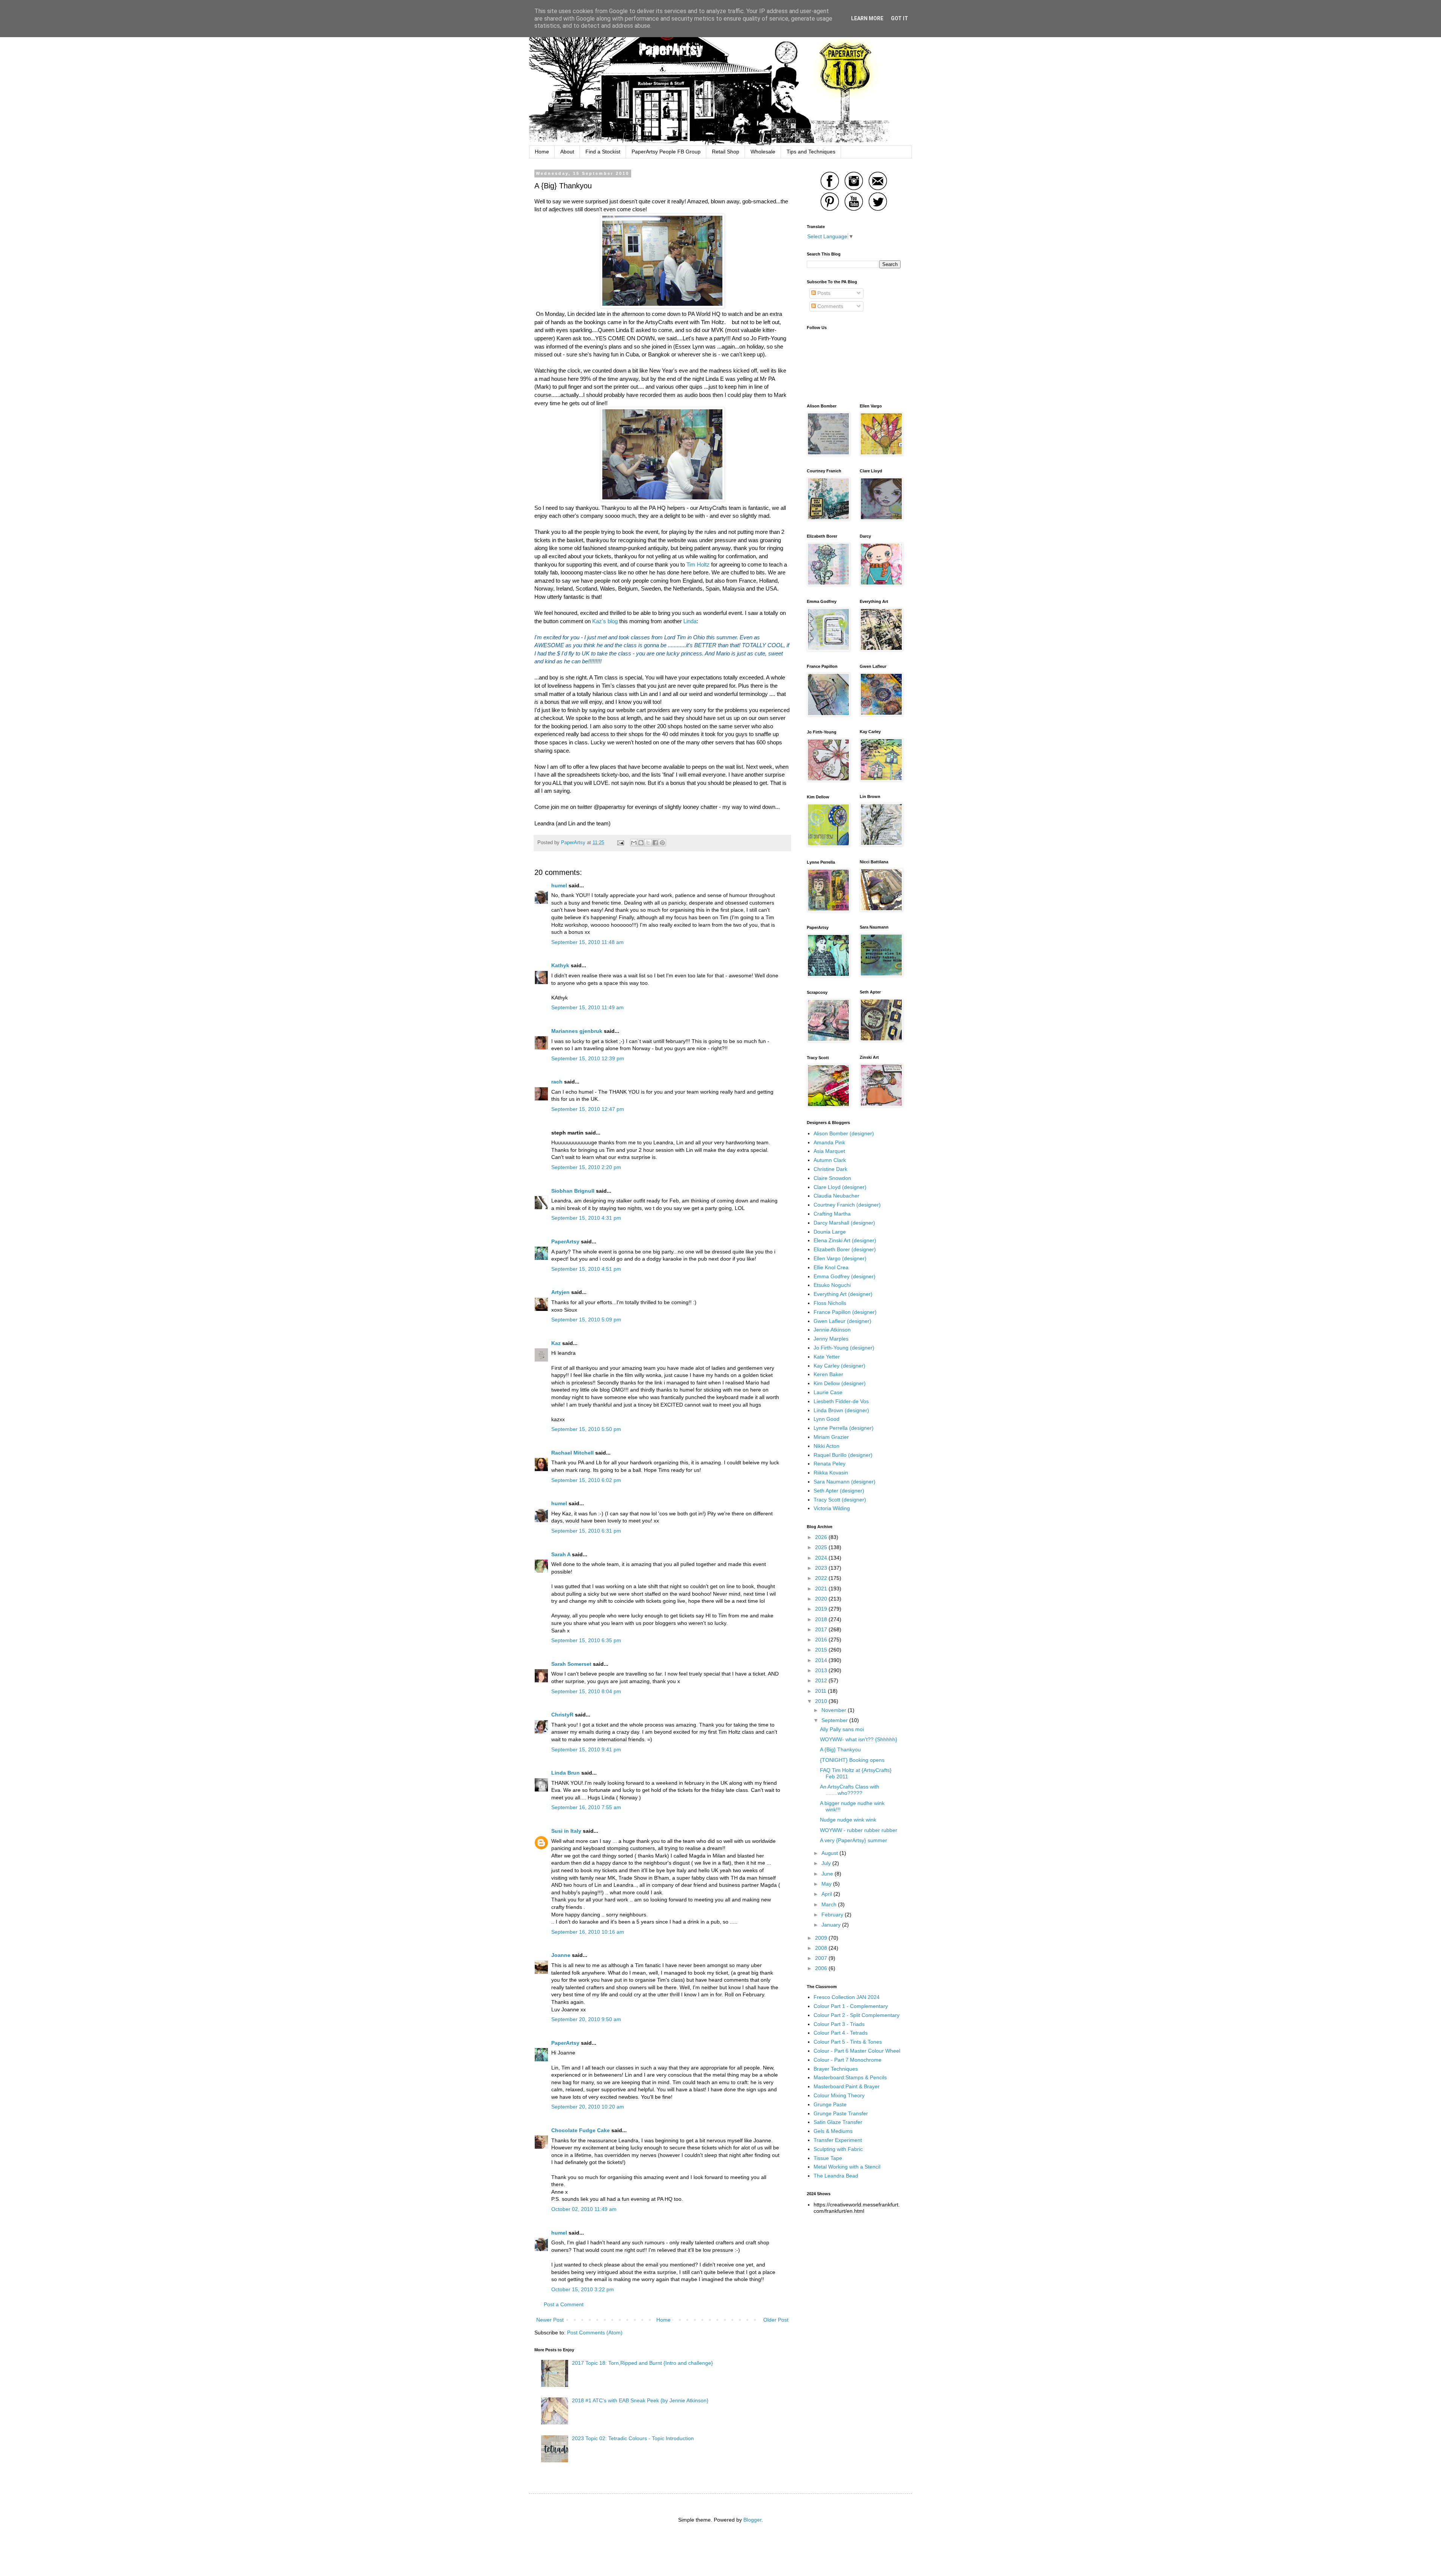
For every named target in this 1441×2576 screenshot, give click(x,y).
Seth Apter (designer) (839, 1491)
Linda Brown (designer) (841, 1410)
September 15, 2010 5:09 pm (586, 1320)
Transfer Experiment (838, 2140)
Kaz (557, 1343)
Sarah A (561, 1554)
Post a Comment (564, 2304)
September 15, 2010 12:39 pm (588, 1058)
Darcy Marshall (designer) (844, 1223)
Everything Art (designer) (843, 1294)
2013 (822, 1670)
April (827, 1894)
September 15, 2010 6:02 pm (586, 1480)
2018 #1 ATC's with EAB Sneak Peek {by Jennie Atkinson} (640, 2400)
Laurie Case (828, 1392)
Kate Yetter (827, 1357)
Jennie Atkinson (832, 1330)
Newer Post (550, 2320)
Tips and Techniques (811, 152)
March (830, 1904)
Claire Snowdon (832, 1178)
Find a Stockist (603, 152)
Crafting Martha (832, 1214)
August (830, 1853)
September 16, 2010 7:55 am (586, 1807)
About (567, 152)
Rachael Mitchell (572, 1453)
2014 (822, 1660)
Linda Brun (566, 1773)
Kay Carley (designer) (839, 1366)
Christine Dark (830, 1169)
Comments (830, 306)
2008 (822, 1948)
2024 (822, 1558)
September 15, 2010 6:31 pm (586, 1531)
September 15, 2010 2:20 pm (586, 1167)
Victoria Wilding (832, 1508)
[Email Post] (620, 843)
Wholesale (763, 152)
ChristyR (562, 1715)
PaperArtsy (565, 1241)
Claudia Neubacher (836, 1196)
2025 (822, 1547)
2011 (821, 1691)
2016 (822, 1640)
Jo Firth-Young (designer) (844, 1348)
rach (557, 1082)
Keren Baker (828, 1374)
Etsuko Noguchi (832, 1285)
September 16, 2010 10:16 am (588, 1932)
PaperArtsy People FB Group (666, 152)
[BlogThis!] (641, 843)
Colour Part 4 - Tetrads (841, 2033)
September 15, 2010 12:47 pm (588, 1109)
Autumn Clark (830, 1160)
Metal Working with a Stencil (847, 2167)
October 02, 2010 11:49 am (584, 2209)
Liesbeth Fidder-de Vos (841, 1401)
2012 (822, 1680)
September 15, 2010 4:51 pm (586, 1269)
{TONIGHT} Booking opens (852, 1760)
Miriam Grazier (831, 1437)
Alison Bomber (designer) (844, 1133)
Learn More (867, 18)
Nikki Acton (827, 1446)
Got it (899, 18)
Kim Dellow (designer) (840, 1383)
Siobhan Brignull (573, 1191)
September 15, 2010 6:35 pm (586, 1640)
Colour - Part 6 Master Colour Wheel (857, 2051)
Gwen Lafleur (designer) (842, 1321)
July (827, 1863)
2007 (822, 1958)
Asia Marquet (829, 1151)
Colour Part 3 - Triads (839, 2024)
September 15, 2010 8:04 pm (586, 1691)
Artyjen (560, 1292)
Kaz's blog (605, 621)
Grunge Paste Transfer (841, 2113)
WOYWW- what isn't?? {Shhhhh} (859, 1739)
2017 (822, 1629)
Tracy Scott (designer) (840, 1500)
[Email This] (634, 843)
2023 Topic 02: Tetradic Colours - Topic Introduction (633, 2438)
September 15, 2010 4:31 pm (586, 1218)
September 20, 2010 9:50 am (586, 2019)
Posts (823, 293)
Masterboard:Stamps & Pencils (850, 2077)
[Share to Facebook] (655, 843)
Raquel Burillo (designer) (843, 1455)
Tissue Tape (828, 2158)
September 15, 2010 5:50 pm (586, 1429)
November (835, 1710)
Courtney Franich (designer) (847, 1205)
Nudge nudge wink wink (848, 1820)
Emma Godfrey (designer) (845, 1276)
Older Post (776, 2320)
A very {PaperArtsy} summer (854, 1840)
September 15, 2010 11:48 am (587, 942)
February (833, 1915)
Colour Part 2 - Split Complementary (857, 2015)
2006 (822, 1968)
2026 (822, 1537)
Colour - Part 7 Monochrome (848, 2060)
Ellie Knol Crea (831, 1267)
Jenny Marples (831, 1339)
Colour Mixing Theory (839, 2095)
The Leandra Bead (836, 2176)
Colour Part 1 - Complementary (851, 2006)
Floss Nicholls (830, 1303)
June (828, 1874)
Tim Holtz (698, 564)
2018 (822, 1619)
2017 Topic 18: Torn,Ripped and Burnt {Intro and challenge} (642, 2363)
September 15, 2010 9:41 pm (586, 1749)
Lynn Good (827, 1419)
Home (542, 152)
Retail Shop (726, 152)
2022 (822, 1578)
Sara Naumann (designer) (845, 1482)
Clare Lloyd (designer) (840, 1187)
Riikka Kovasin (831, 1473)
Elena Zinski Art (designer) (845, 1240)
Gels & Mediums (833, 2131)
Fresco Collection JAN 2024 (847, 1997)
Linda (690, 621)
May (827, 1884)
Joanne (561, 1955)
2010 (822, 1701)
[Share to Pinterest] (662, 843)
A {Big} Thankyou (840, 1749)
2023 (822, 1568)
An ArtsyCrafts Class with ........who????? (850, 1790)
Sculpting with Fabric (838, 2149)
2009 (822, 1938)
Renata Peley (830, 1464)
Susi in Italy (566, 1831)
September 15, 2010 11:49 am (587, 1007)
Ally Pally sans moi (842, 1729)
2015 (822, 1650)
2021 (822, 1589)
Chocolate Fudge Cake (581, 2130)
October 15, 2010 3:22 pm (583, 2289)
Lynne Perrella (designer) (844, 1428)
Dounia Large (830, 1232)
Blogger (752, 2520)
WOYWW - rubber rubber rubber (859, 1830)
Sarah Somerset (571, 1664)
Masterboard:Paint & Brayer (847, 2086)
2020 (822, 1599)
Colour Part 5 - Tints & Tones (848, 2042)
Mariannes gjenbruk (577, 1031)
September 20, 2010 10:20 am (588, 2107)
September (835, 1720)
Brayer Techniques (836, 2069)
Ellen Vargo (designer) (840, 1258)
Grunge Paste (830, 2104)
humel (559, 885)
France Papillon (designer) (845, 1312)
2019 (822, 1609)
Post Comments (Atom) (595, 2333)
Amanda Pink (829, 1142)
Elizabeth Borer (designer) (845, 1249)
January (832, 1925)
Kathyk (560, 965)
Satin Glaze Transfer (838, 2122)
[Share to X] (648, 843)
